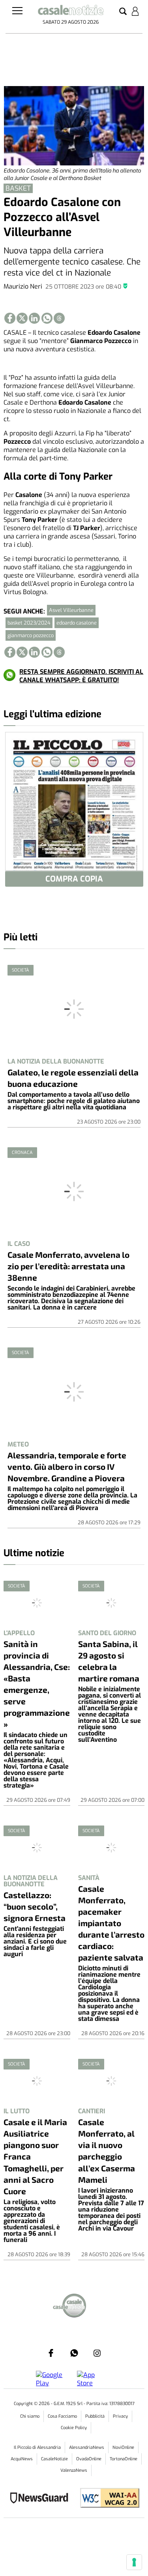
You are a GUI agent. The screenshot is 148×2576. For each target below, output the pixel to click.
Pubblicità (95, 2416)
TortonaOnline (124, 2459)
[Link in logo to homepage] (71, 11)
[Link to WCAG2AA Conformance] (107, 2499)
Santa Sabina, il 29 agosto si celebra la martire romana (109, 1661)
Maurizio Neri (23, 286)
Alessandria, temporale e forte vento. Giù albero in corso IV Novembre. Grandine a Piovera (67, 1466)
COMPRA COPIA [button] (74, 879)
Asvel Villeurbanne (71, 610)
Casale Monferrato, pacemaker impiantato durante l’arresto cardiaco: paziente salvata (111, 1923)
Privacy (120, 2416)
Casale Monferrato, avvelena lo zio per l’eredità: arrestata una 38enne (68, 1266)
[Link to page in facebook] (10, 318)
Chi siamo (30, 2416)
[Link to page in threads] (59, 318)
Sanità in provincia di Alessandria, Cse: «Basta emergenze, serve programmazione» (37, 1684)
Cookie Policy (74, 2428)
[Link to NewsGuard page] (42, 2499)
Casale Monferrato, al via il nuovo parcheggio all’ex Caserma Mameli (107, 2150)
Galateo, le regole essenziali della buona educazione (73, 1078)
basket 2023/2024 (29, 623)
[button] (123, 12)
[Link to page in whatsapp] (47, 318)
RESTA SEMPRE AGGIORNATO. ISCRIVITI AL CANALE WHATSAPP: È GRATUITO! (81, 676)
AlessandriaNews (87, 2447)
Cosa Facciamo (62, 2416)
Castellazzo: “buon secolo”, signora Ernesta (35, 1906)
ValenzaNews (74, 2470)
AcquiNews (22, 2459)
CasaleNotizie (54, 2459)
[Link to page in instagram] (97, 2353)
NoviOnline (123, 2447)
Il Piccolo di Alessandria (37, 2447)
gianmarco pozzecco (31, 635)
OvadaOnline (89, 2459)
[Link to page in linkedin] (34, 318)
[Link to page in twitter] (22, 318)
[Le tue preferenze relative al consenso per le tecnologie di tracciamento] (134, 2562)
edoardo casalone (77, 623)
